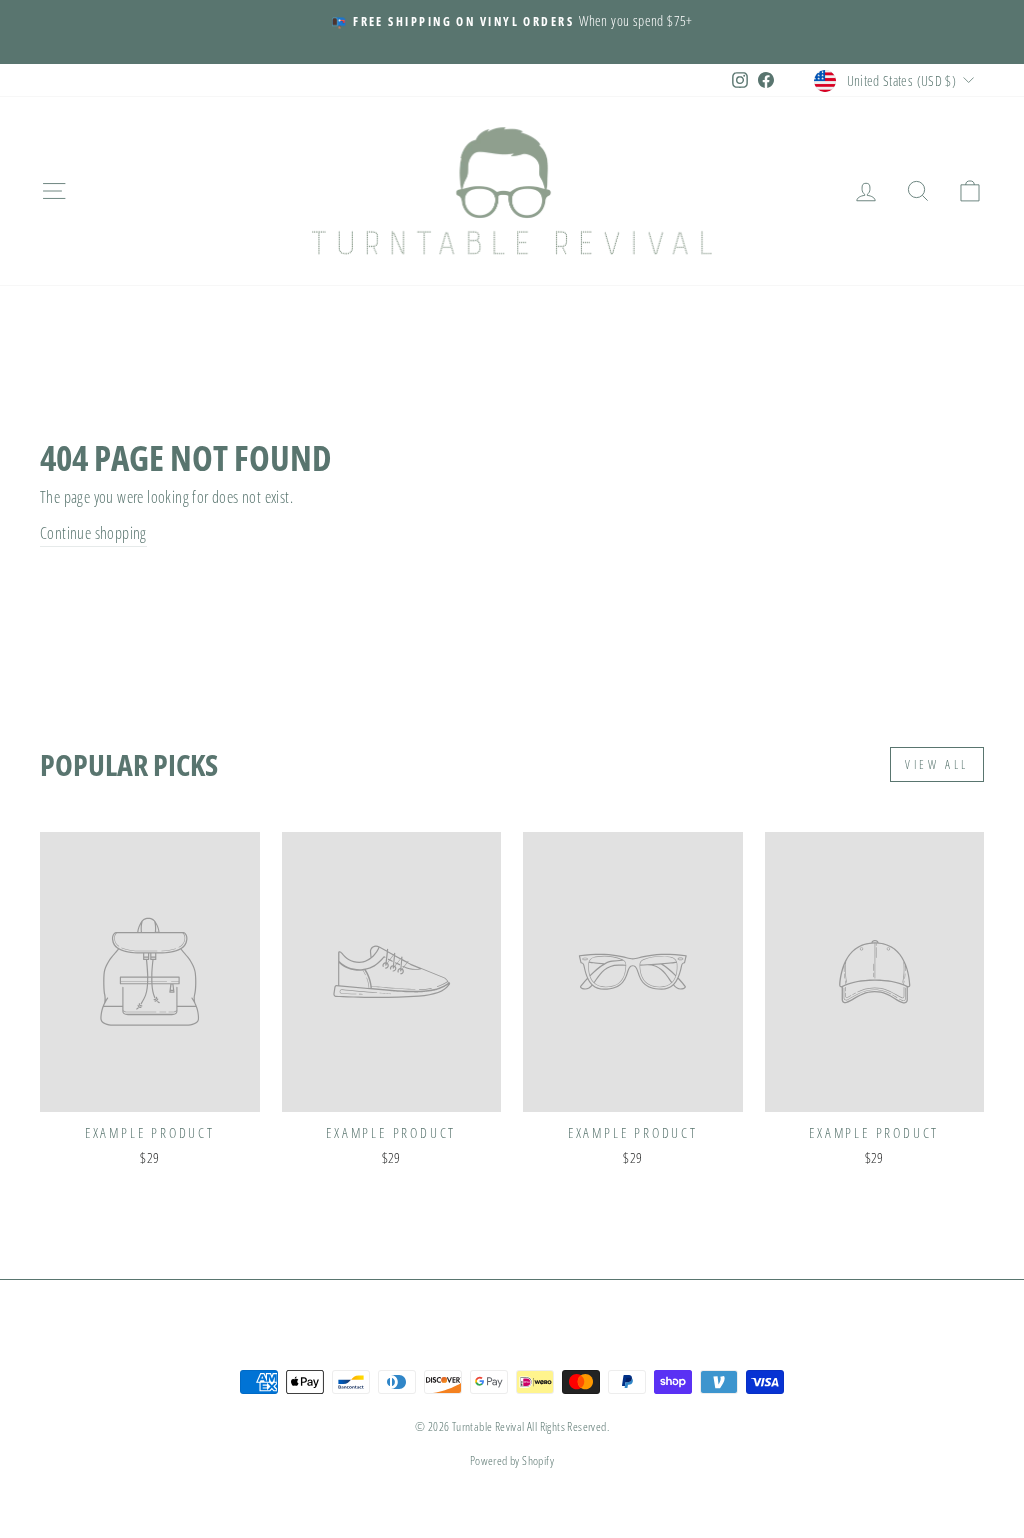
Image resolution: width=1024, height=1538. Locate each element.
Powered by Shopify (512, 1460)
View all (937, 764)
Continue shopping (93, 533)
